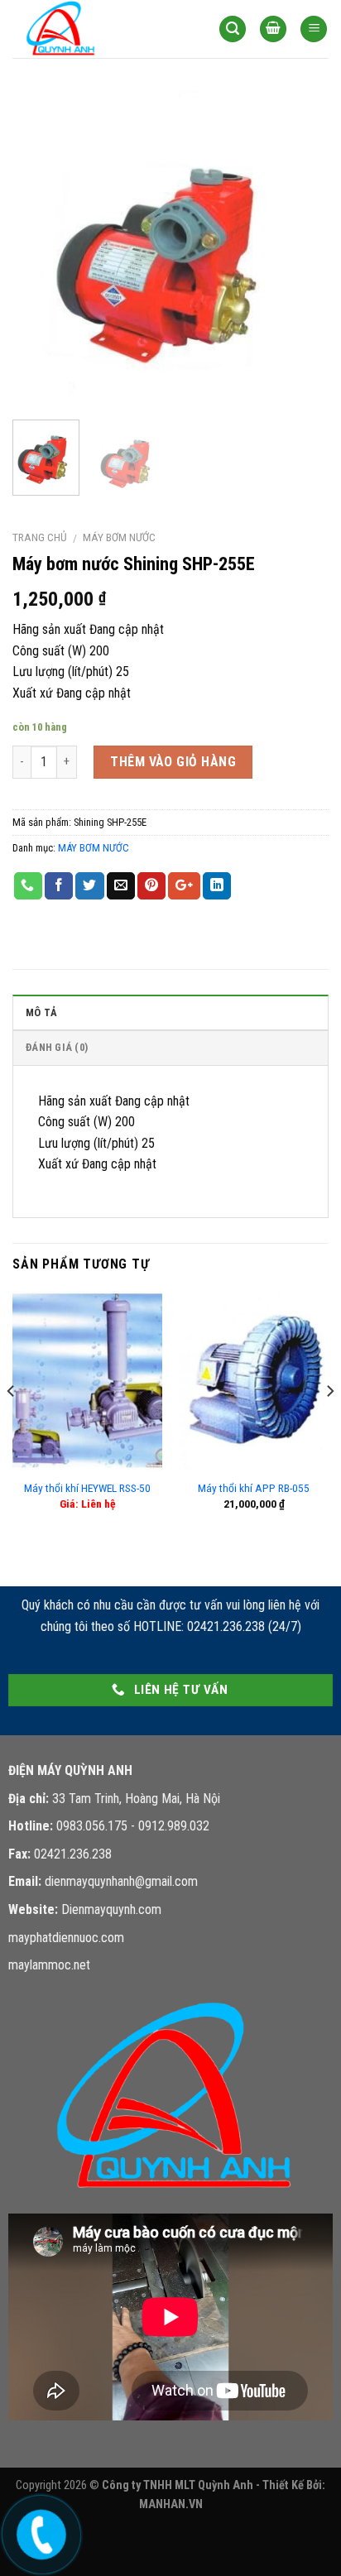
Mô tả (41, 1012)
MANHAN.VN (171, 2504)
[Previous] (40, 249)
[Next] (301, 249)
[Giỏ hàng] (273, 29)
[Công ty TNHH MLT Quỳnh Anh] (95, 29)
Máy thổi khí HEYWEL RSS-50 (87, 1488)
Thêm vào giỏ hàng (173, 762)
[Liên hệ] (39, 2531)
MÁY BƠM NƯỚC (119, 537)
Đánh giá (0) (57, 1047)
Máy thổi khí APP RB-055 (254, 1488)
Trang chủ (40, 537)
